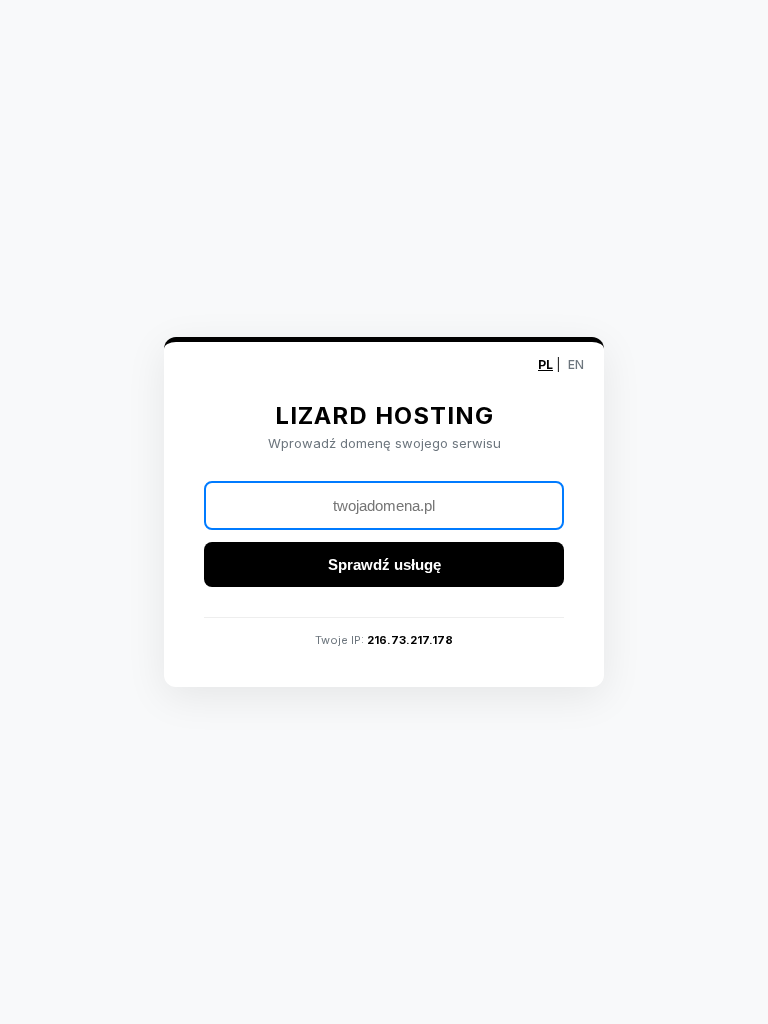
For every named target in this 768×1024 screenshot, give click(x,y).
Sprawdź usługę (384, 564)
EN (576, 364)
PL (545, 364)
